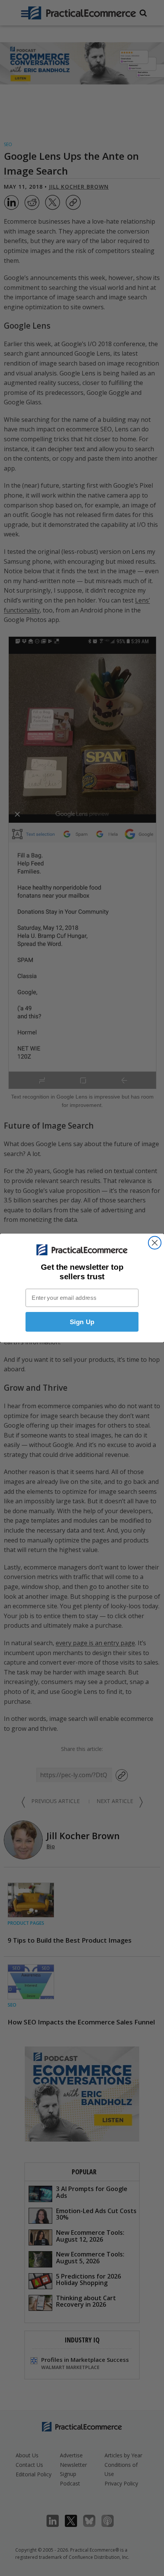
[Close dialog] (155, 1243)
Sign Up (82, 1322)
